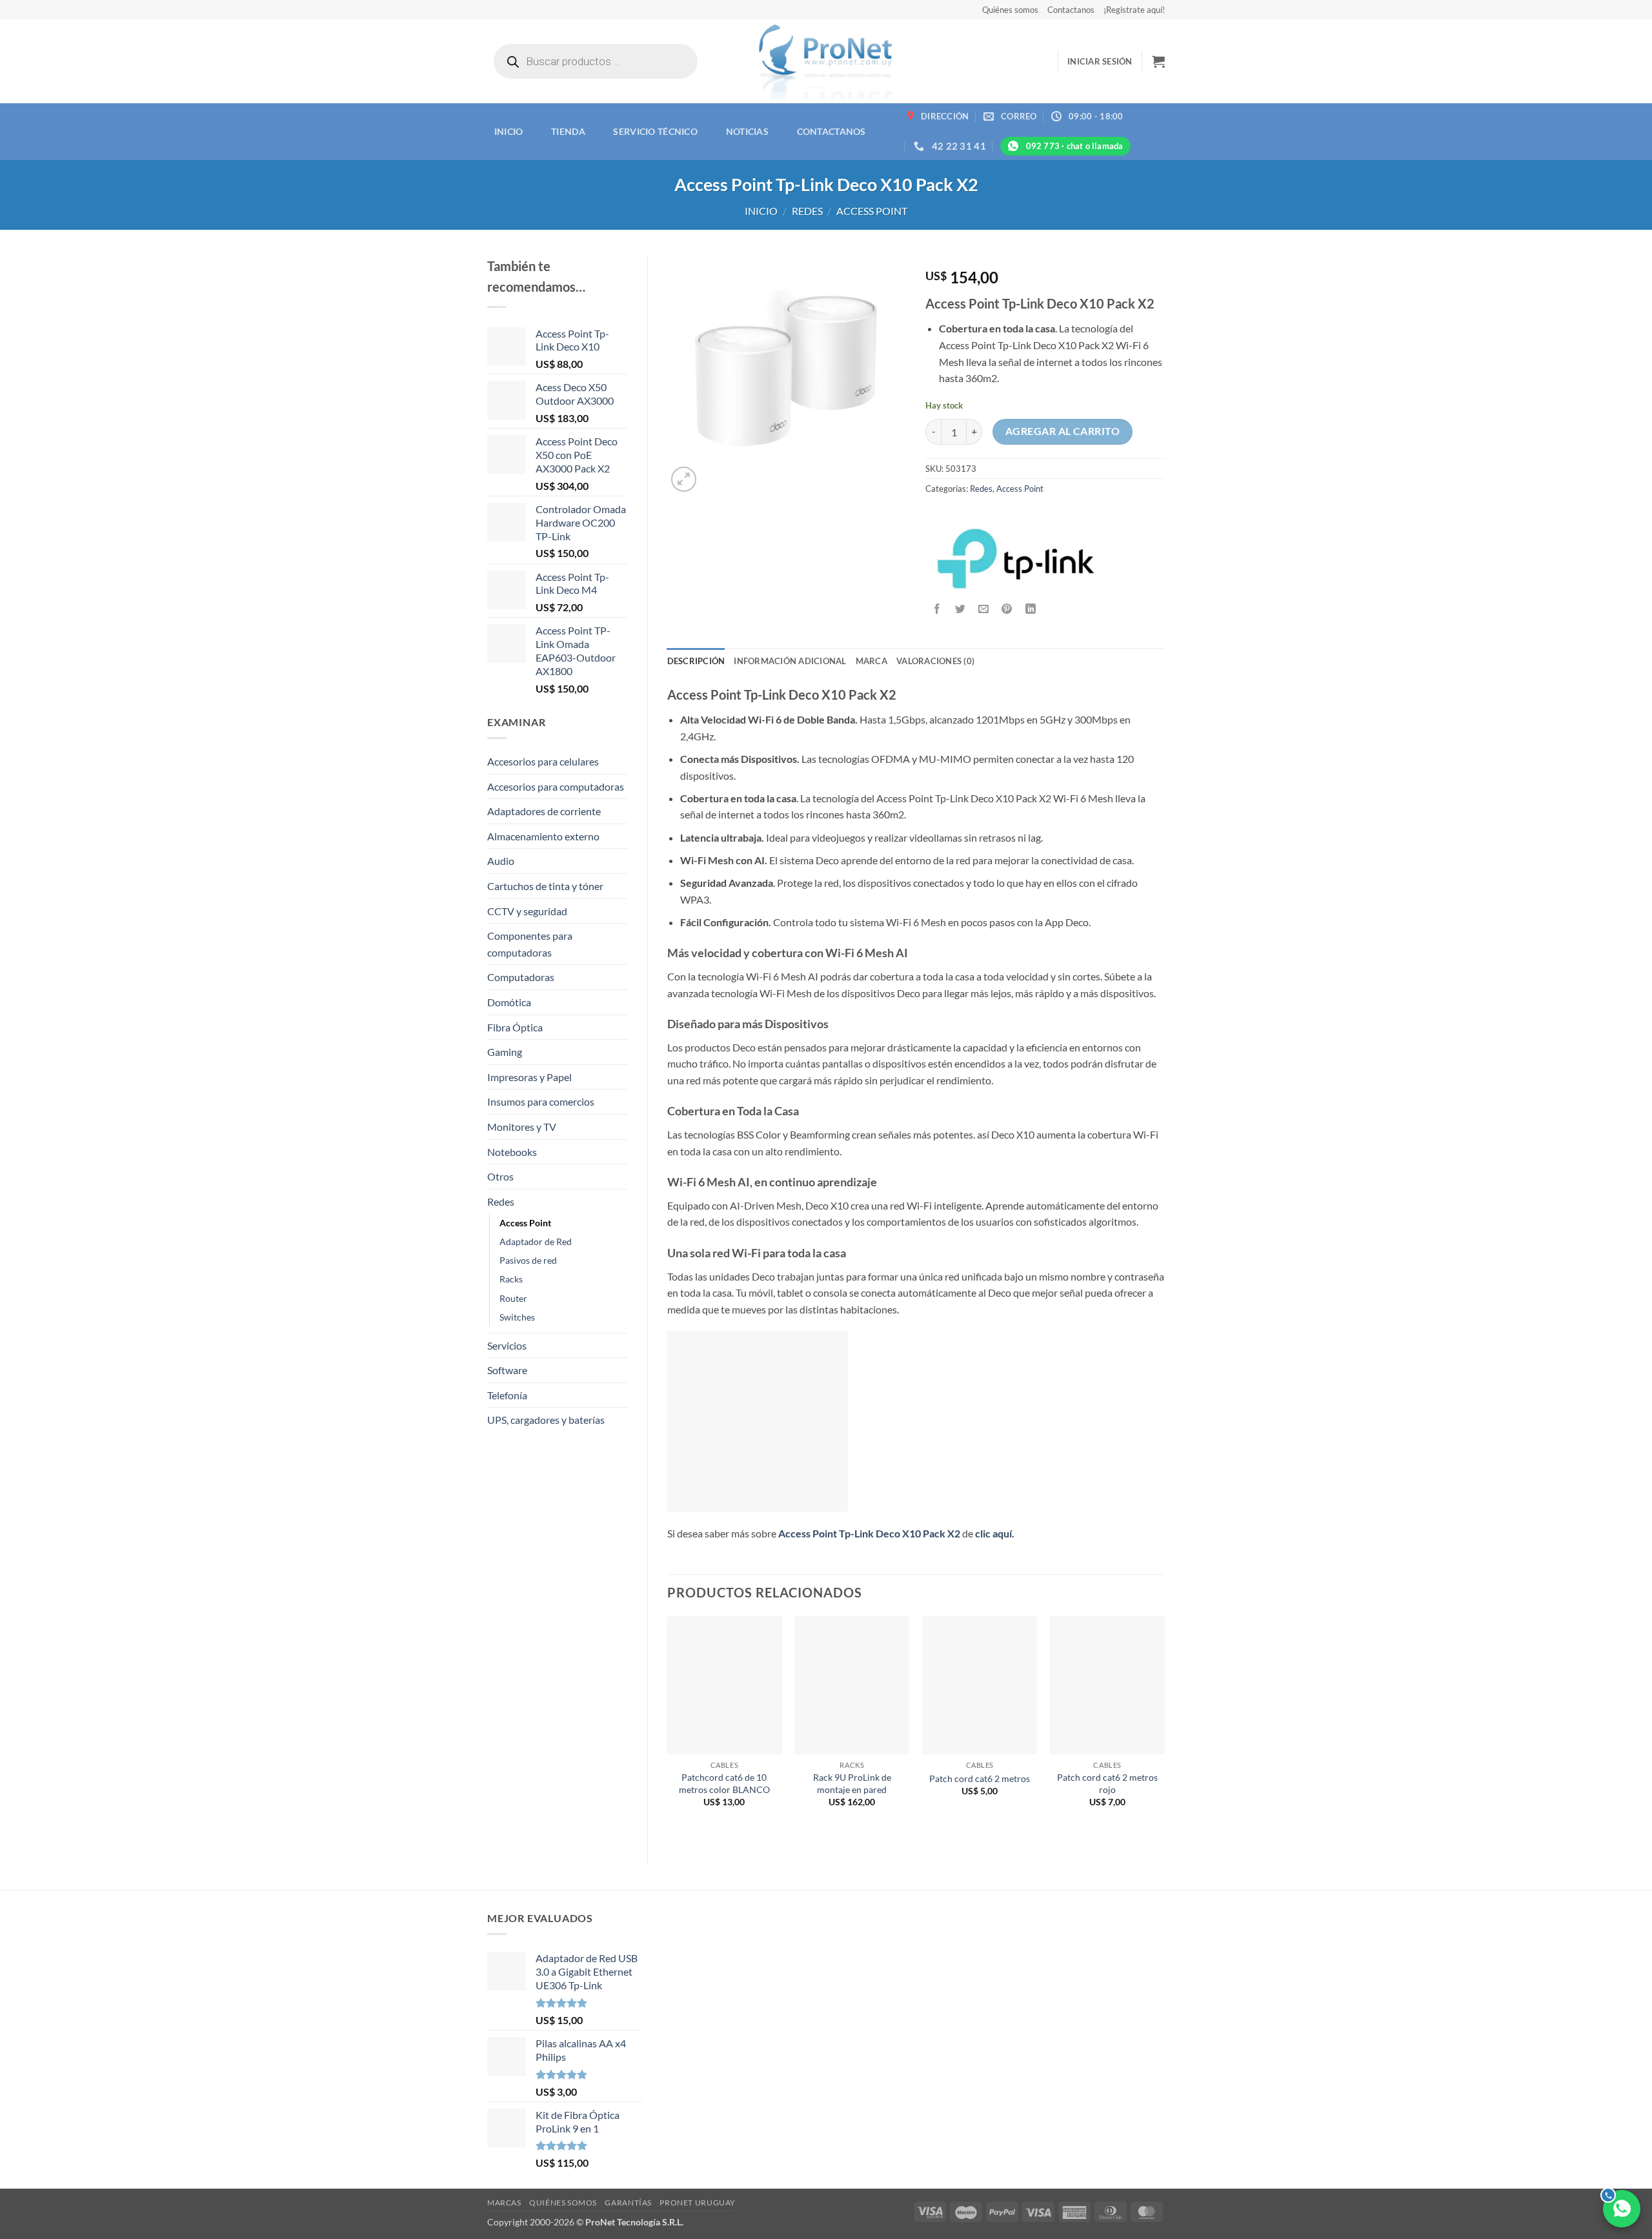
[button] (1100, 61)
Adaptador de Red (536, 1241)
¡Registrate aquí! (1134, 10)
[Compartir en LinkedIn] (1030, 610)
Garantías (628, 2203)
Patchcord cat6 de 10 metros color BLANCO (724, 1783)
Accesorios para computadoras (556, 786)
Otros (500, 1176)
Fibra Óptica (515, 1027)
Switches (517, 1317)
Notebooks (512, 1152)
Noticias (747, 131)
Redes (807, 211)
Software (507, 1370)
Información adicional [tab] (790, 661)
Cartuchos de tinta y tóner (545, 886)
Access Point (872, 211)
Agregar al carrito (1063, 431)
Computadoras (521, 977)
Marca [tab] (871, 661)
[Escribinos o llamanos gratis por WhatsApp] (1622, 2209)
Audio (501, 861)
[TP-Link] (1016, 558)
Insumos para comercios (541, 1101)
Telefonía (507, 1395)
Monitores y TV (522, 1127)
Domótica (509, 1002)
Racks (511, 1279)
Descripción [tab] (696, 661)
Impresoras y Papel (529, 1077)
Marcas (504, 2203)
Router (513, 1298)
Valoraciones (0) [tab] (935, 661)
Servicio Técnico (655, 131)
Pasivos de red (528, 1260)
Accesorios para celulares (543, 761)
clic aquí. (995, 1533)
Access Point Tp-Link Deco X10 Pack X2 (869, 1533)
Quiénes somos (1010, 10)
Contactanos (1071, 10)
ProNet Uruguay (698, 2203)
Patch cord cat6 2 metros (980, 1778)
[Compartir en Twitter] (961, 610)
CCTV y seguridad (527, 911)
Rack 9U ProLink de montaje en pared (852, 1783)
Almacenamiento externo (543, 836)
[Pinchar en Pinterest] (1007, 610)
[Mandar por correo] (984, 610)
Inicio (509, 131)
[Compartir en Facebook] (937, 610)
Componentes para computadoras (530, 944)
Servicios (507, 1345)
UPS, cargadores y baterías (546, 1420)
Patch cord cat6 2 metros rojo (1107, 1783)
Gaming (505, 1052)
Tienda (568, 131)
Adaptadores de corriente (544, 811)
